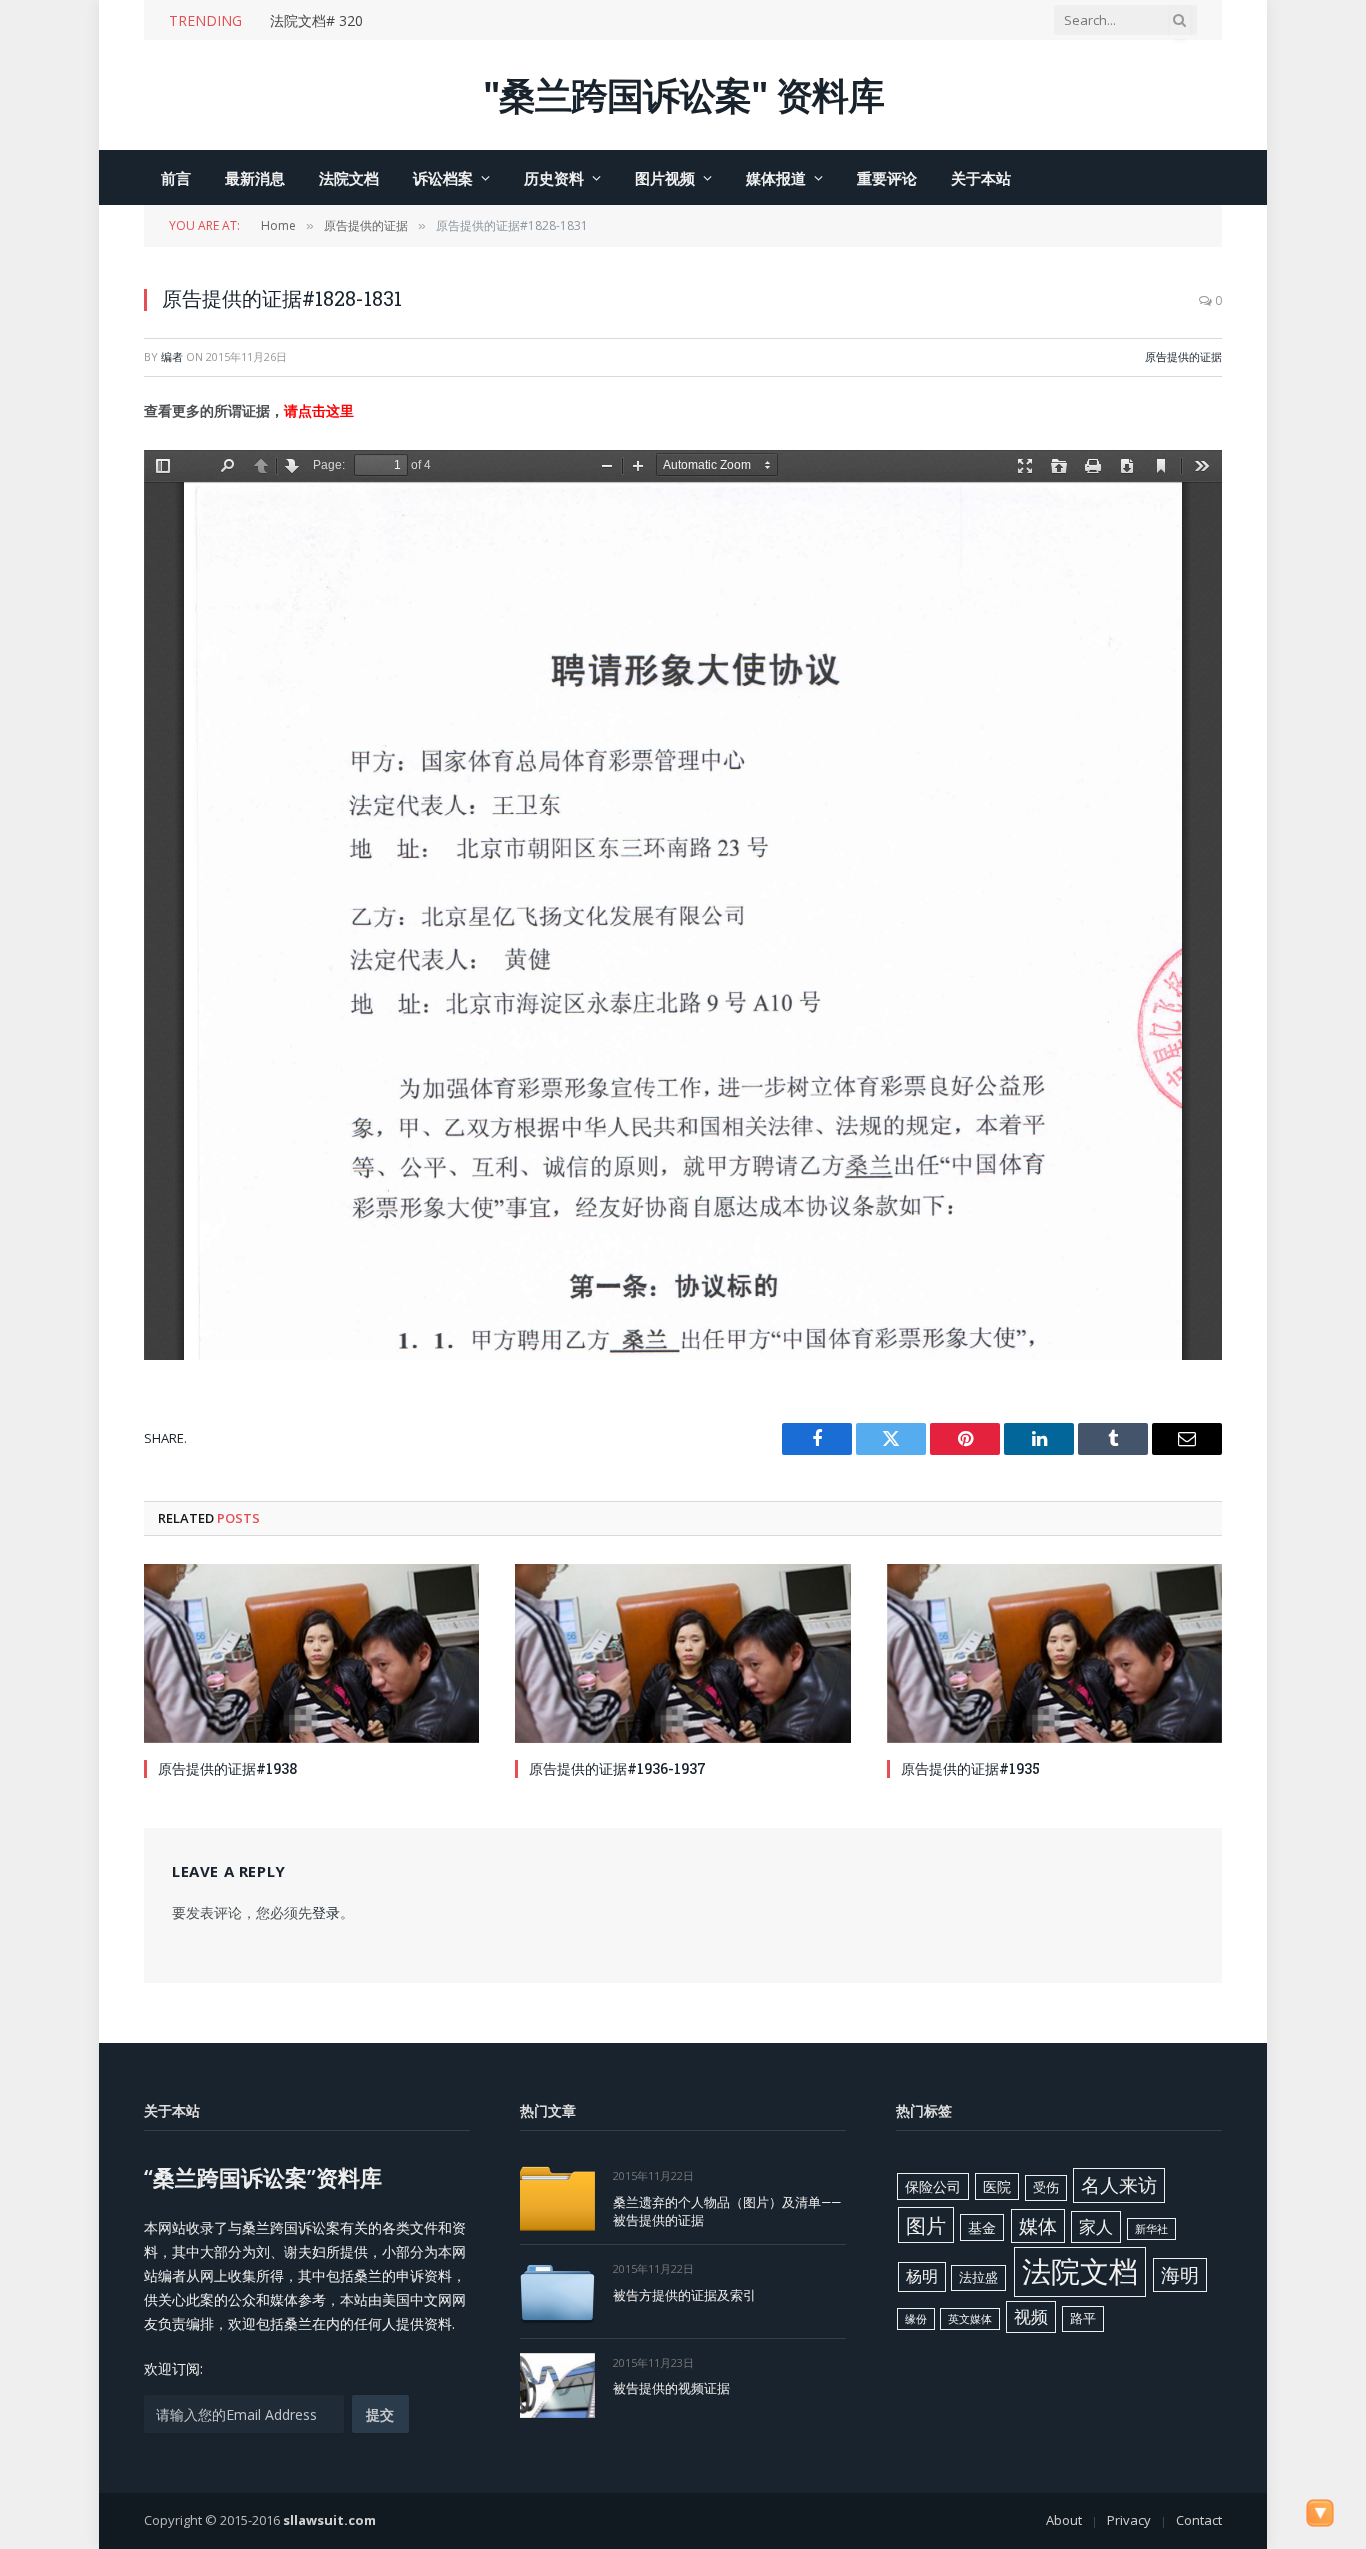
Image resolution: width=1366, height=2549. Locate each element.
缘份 (916, 2319)
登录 (326, 1912)
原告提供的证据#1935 (970, 1768)
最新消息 (255, 178)
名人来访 (1119, 2184)
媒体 (1038, 2226)
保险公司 (933, 2186)
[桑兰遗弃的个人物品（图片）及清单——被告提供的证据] (557, 2198)
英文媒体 (970, 2319)
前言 (176, 178)
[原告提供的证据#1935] (1054, 1653)
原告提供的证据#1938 (227, 1768)
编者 (172, 356)
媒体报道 (776, 178)
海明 (1180, 2274)
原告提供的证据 (1183, 356)
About (1064, 2520)
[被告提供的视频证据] (557, 2385)
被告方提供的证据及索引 (684, 2295)
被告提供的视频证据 (671, 2388)
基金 (982, 2227)
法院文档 (349, 178)
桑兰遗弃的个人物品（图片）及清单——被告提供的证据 (727, 2211)
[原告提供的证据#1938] (311, 1653)
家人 (1096, 2226)
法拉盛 (978, 2277)
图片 (926, 2225)
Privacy (1129, 2520)
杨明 (922, 2276)
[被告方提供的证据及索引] (557, 2291)
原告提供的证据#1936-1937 (617, 1768)
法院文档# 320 (316, 21)
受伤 (1046, 2187)
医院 (997, 2186)
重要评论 (887, 178)
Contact (1199, 2520)
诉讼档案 (443, 178)
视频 (1031, 2316)
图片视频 (665, 178)
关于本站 (981, 178)
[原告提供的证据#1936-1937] (682, 1653)
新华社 (1151, 2229)
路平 (1083, 2318)
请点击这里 (319, 410)
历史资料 (554, 178)
